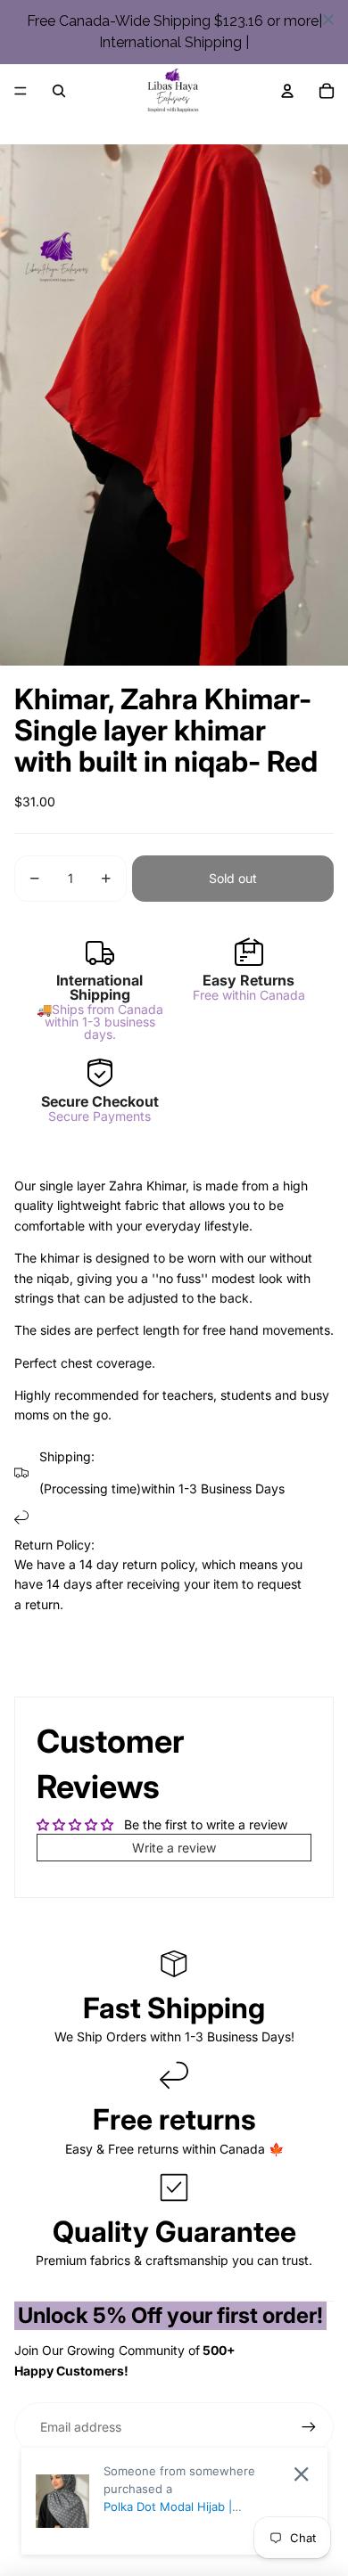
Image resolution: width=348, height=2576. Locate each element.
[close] (328, 20)
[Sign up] (309, 2427)
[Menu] (21, 91)
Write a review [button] (174, 1848)
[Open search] (59, 91)
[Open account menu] (287, 91)
